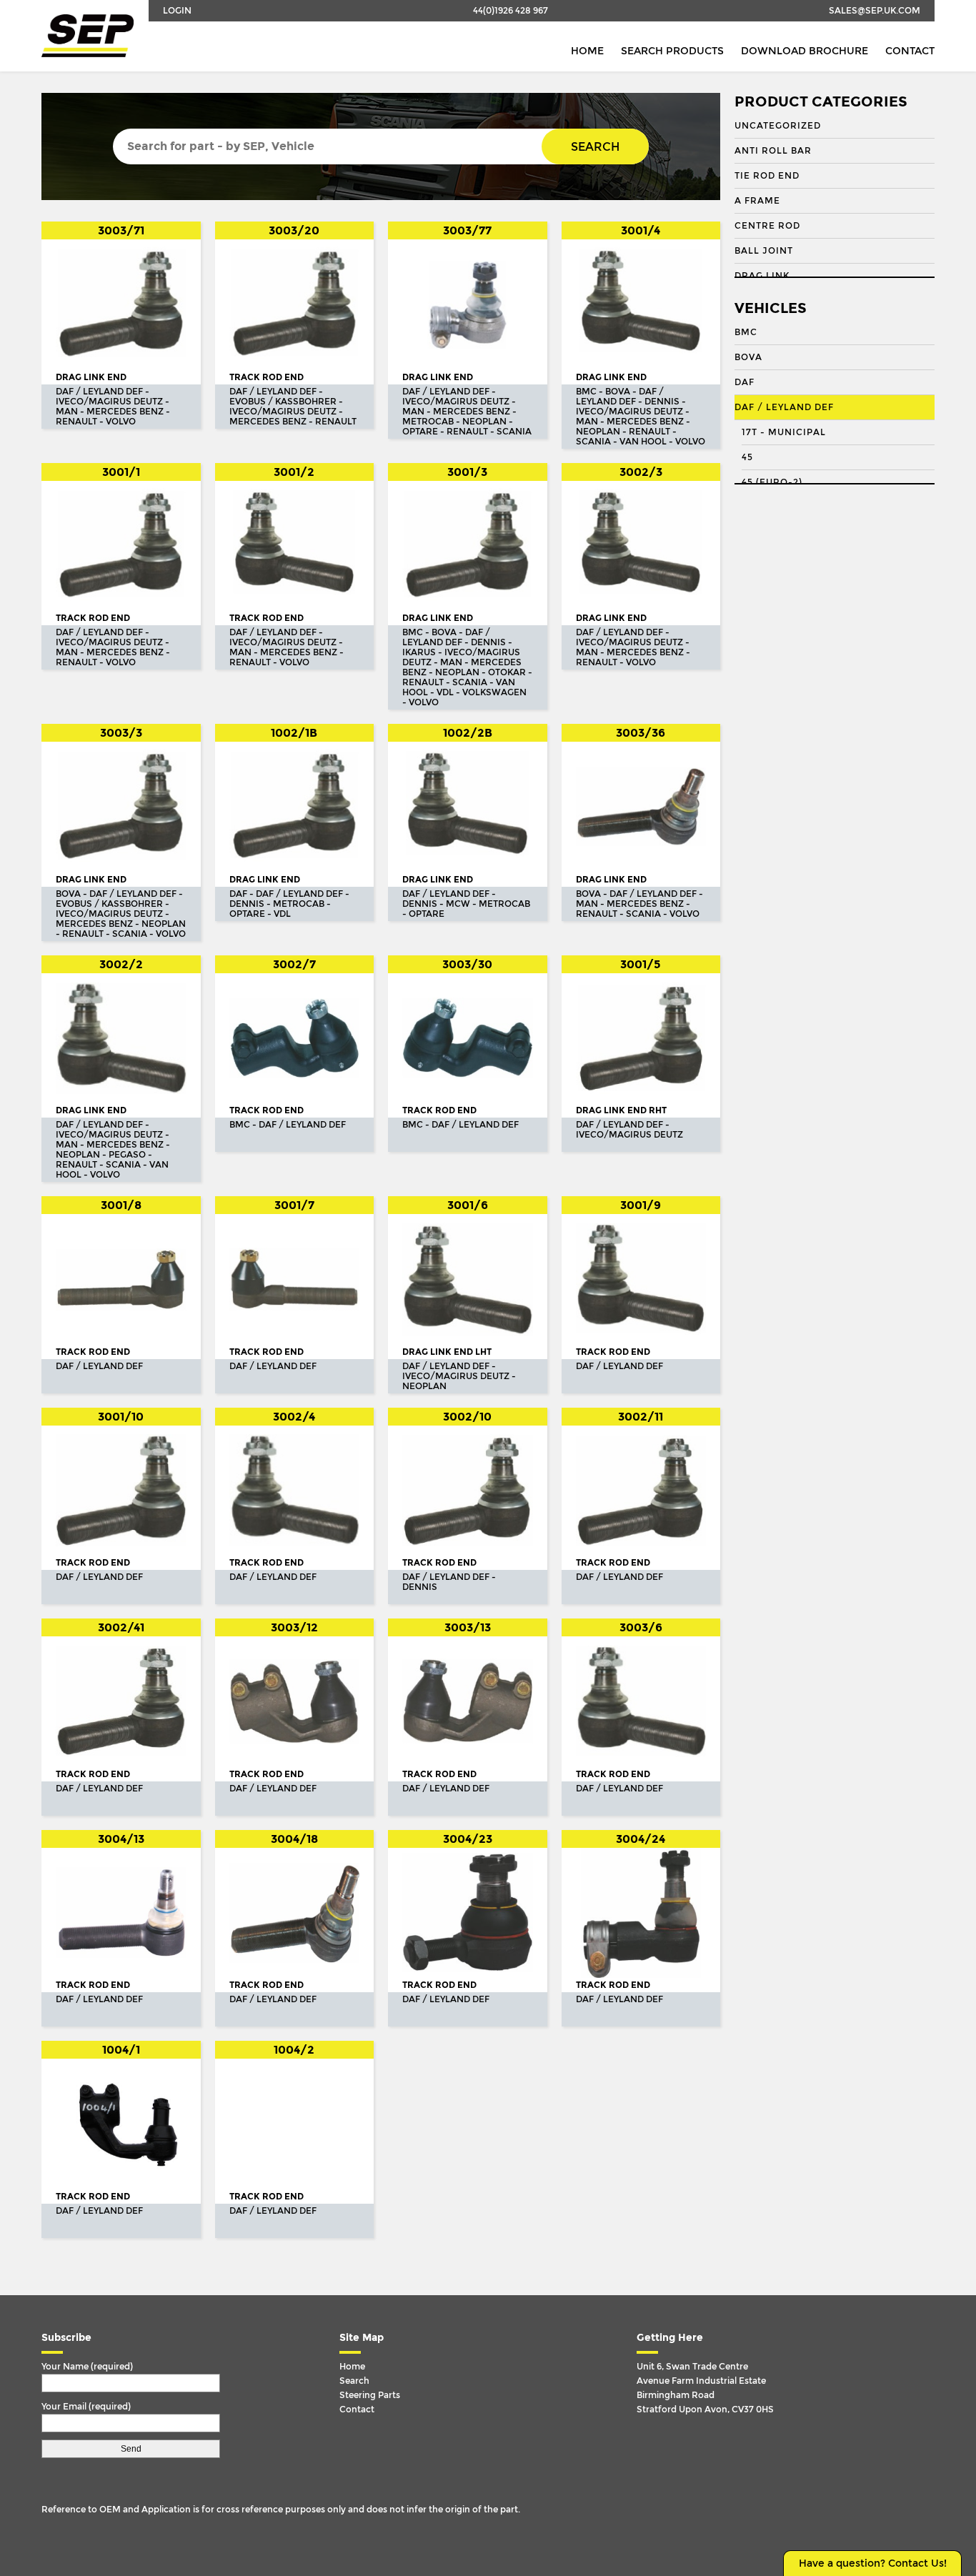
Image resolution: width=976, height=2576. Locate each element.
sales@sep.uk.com (875, 11)
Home (587, 51)
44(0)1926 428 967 (511, 11)
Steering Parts (370, 2395)
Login (177, 11)
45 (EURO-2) (772, 482)
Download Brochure (805, 51)
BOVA (748, 357)
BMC (746, 332)
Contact (910, 51)
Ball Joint (764, 251)
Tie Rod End (767, 176)
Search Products (672, 51)
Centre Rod (767, 226)
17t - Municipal (784, 432)
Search (595, 147)
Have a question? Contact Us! (873, 2563)
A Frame (757, 201)
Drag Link (762, 276)
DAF (745, 382)
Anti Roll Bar (773, 151)
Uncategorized (778, 126)
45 (747, 457)
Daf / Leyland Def (784, 407)
